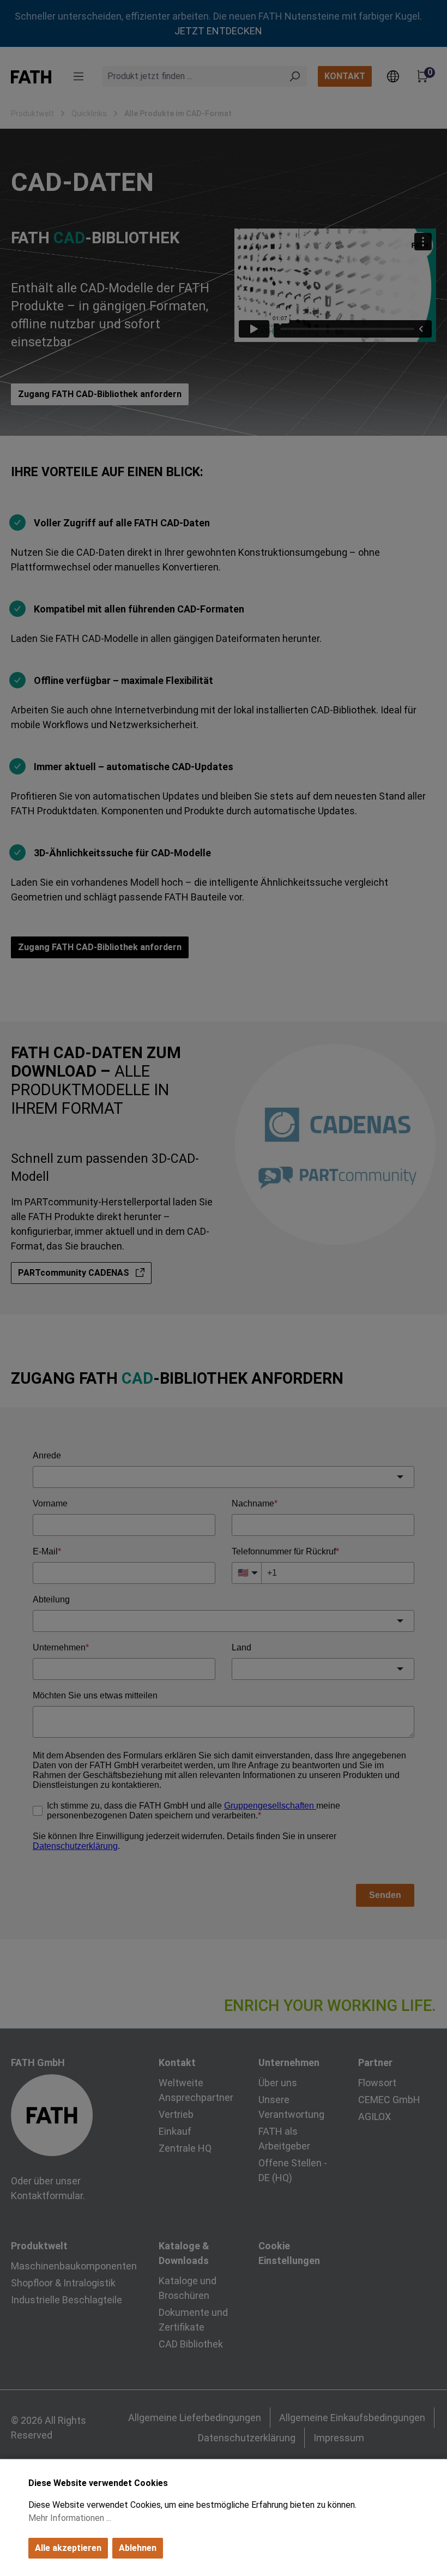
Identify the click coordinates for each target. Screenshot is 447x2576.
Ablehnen (138, 2548)
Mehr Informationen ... (70, 2518)
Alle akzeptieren (68, 2548)
